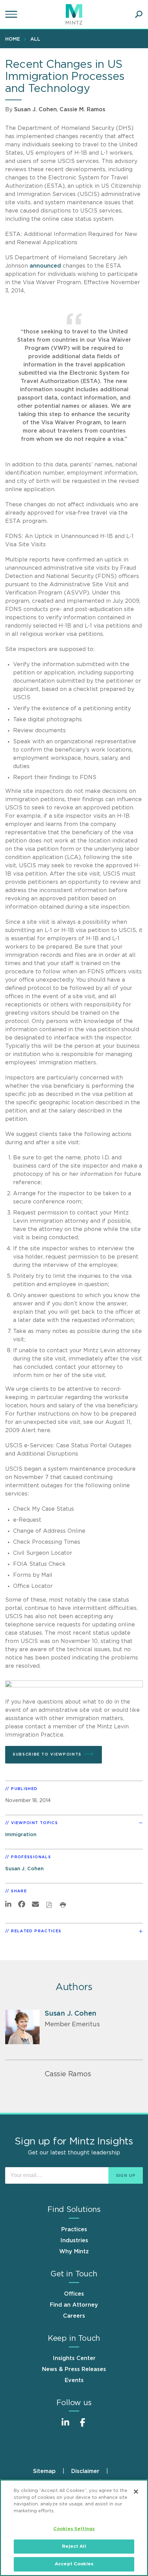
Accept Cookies (74, 2564)
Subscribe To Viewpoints (47, 1754)
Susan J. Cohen (35, 110)
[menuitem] (14, 39)
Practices (74, 2230)
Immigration (21, 1835)
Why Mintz (74, 2252)
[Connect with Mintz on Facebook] (83, 2426)
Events (74, 2380)
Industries (74, 2241)
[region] (74, 2528)
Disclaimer (85, 2471)
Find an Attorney (74, 2305)
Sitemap (44, 2471)
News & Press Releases (74, 2369)
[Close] (136, 2492)
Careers (74, 2316)
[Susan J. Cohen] (22, 2027)
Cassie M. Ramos (82, 110)
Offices (74, 2294)
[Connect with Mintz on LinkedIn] (65, 2426)
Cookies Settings (74, 2529)
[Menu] (12, 14)
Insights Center (74, 2358)
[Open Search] (139, 14)
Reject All (74, 2547)
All (35, 39)
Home (13, 39)
